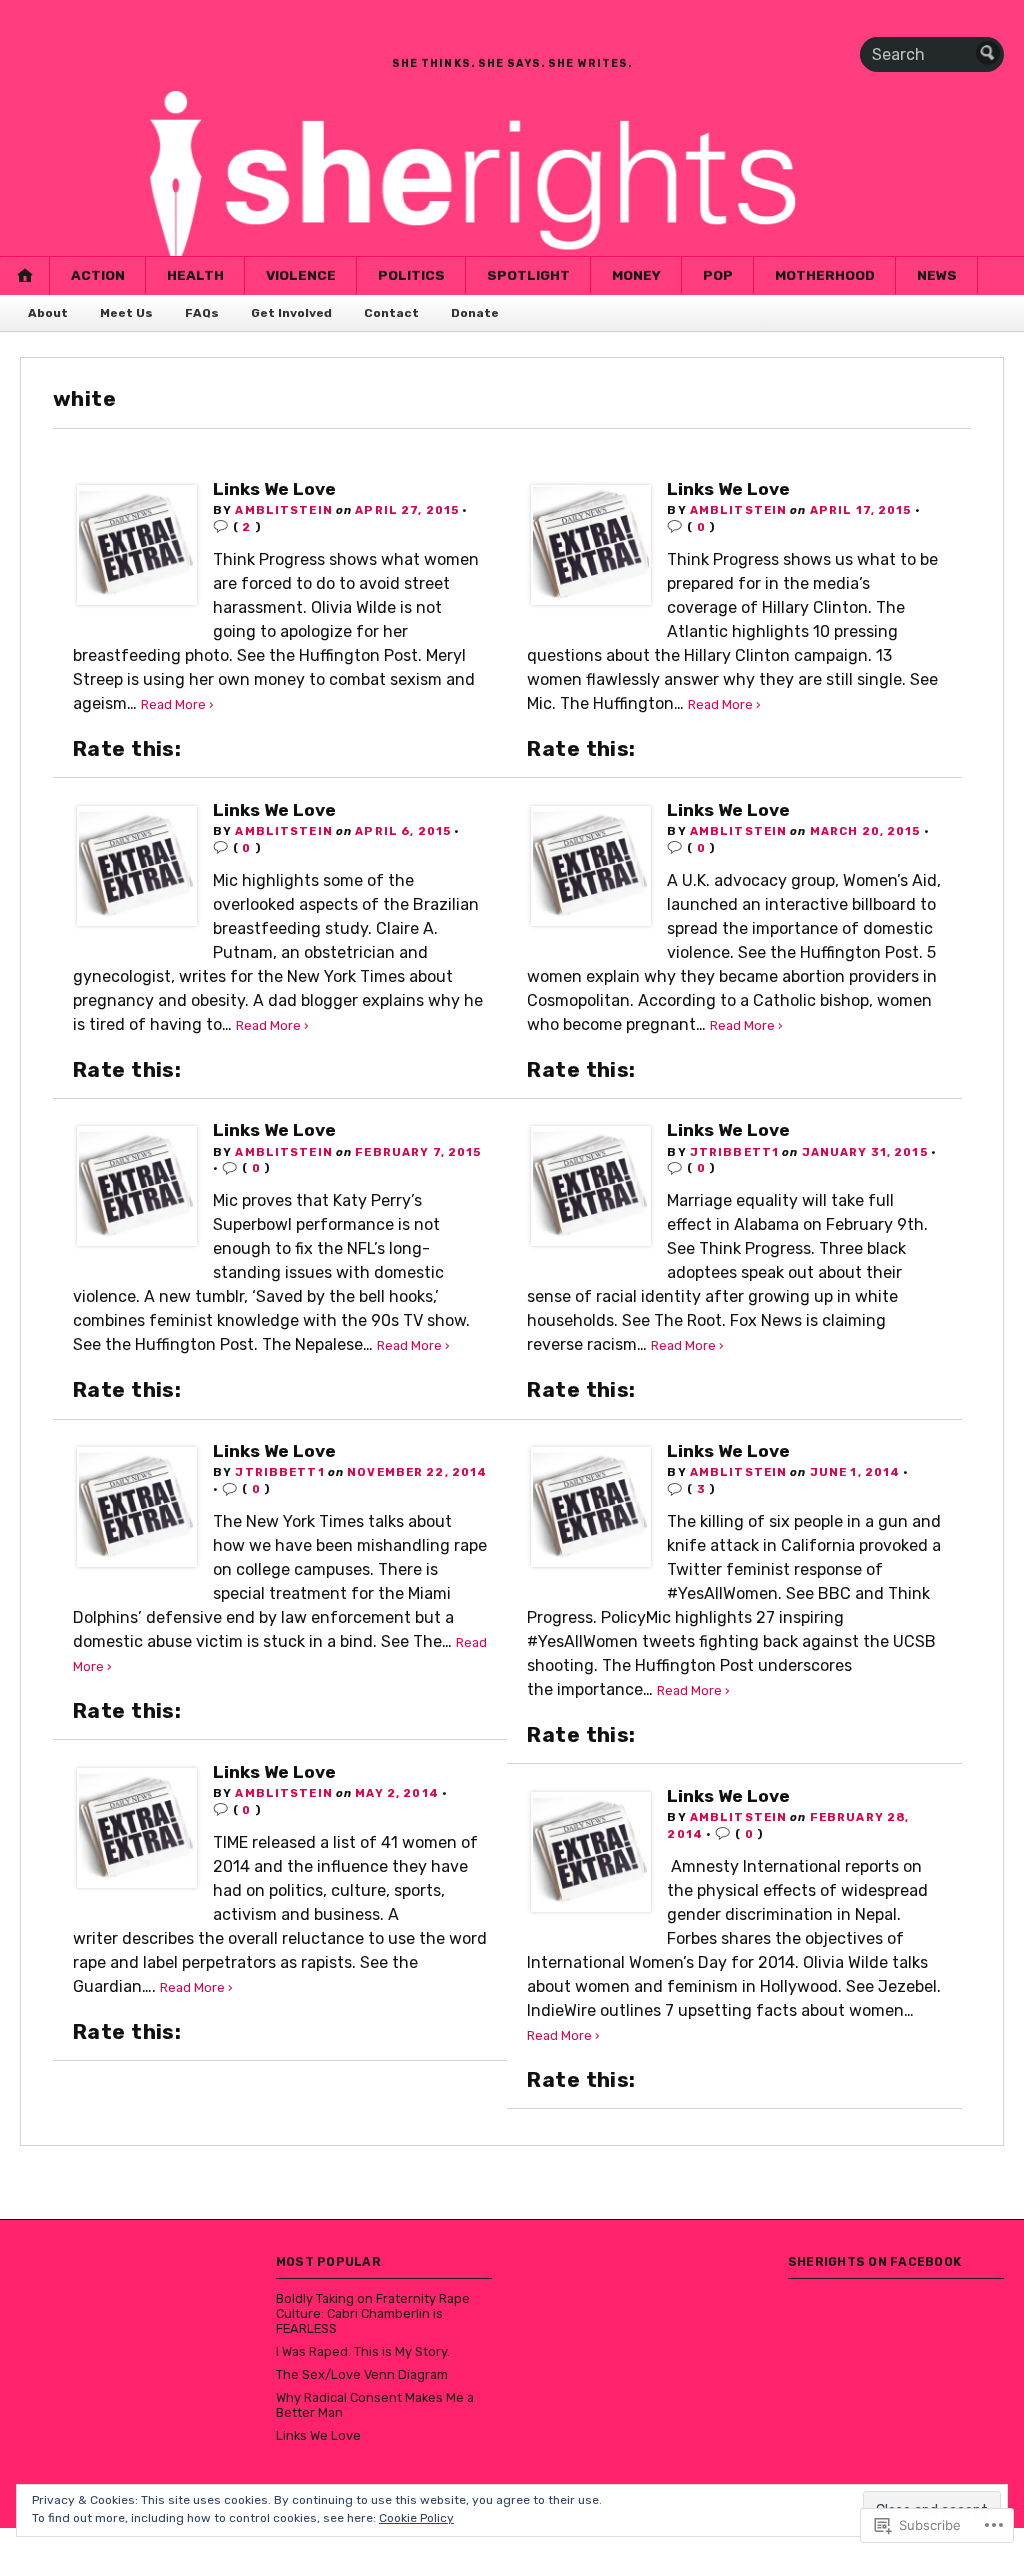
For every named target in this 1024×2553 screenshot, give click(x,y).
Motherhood (825, 275)
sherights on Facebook (874, 2262)
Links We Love (274, 489)
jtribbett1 (734, 1152)
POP (718, 275)
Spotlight (528, 275)
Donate (475, 313)
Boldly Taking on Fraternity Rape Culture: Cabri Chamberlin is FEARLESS (373, 2313)
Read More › (177, 704)
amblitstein (283, 510)
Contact (391, 313)
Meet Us (126, 313)
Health (195, 275)
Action (98, 275)
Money (636, 275)
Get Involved (291, 313)
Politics (411, 275)
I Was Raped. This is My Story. (363, 2351)
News (937, 275)
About (48, 313)
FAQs (202, 313)
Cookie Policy (416, 2518)
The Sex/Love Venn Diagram (362, 2374)
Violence (301, 275)
